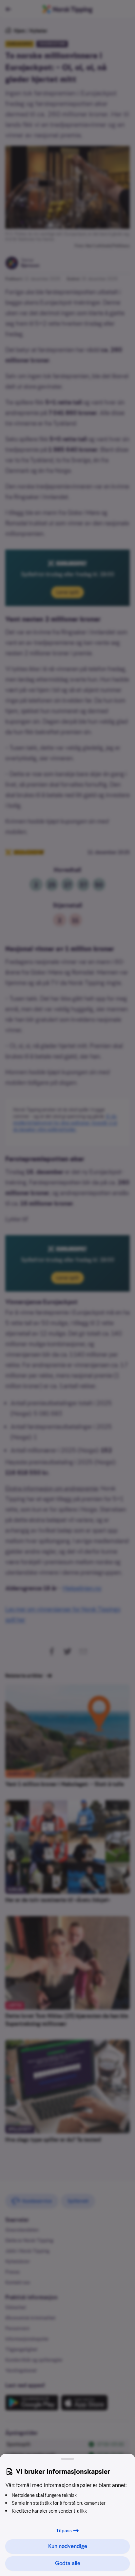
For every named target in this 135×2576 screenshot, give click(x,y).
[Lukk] (67, 2459)
